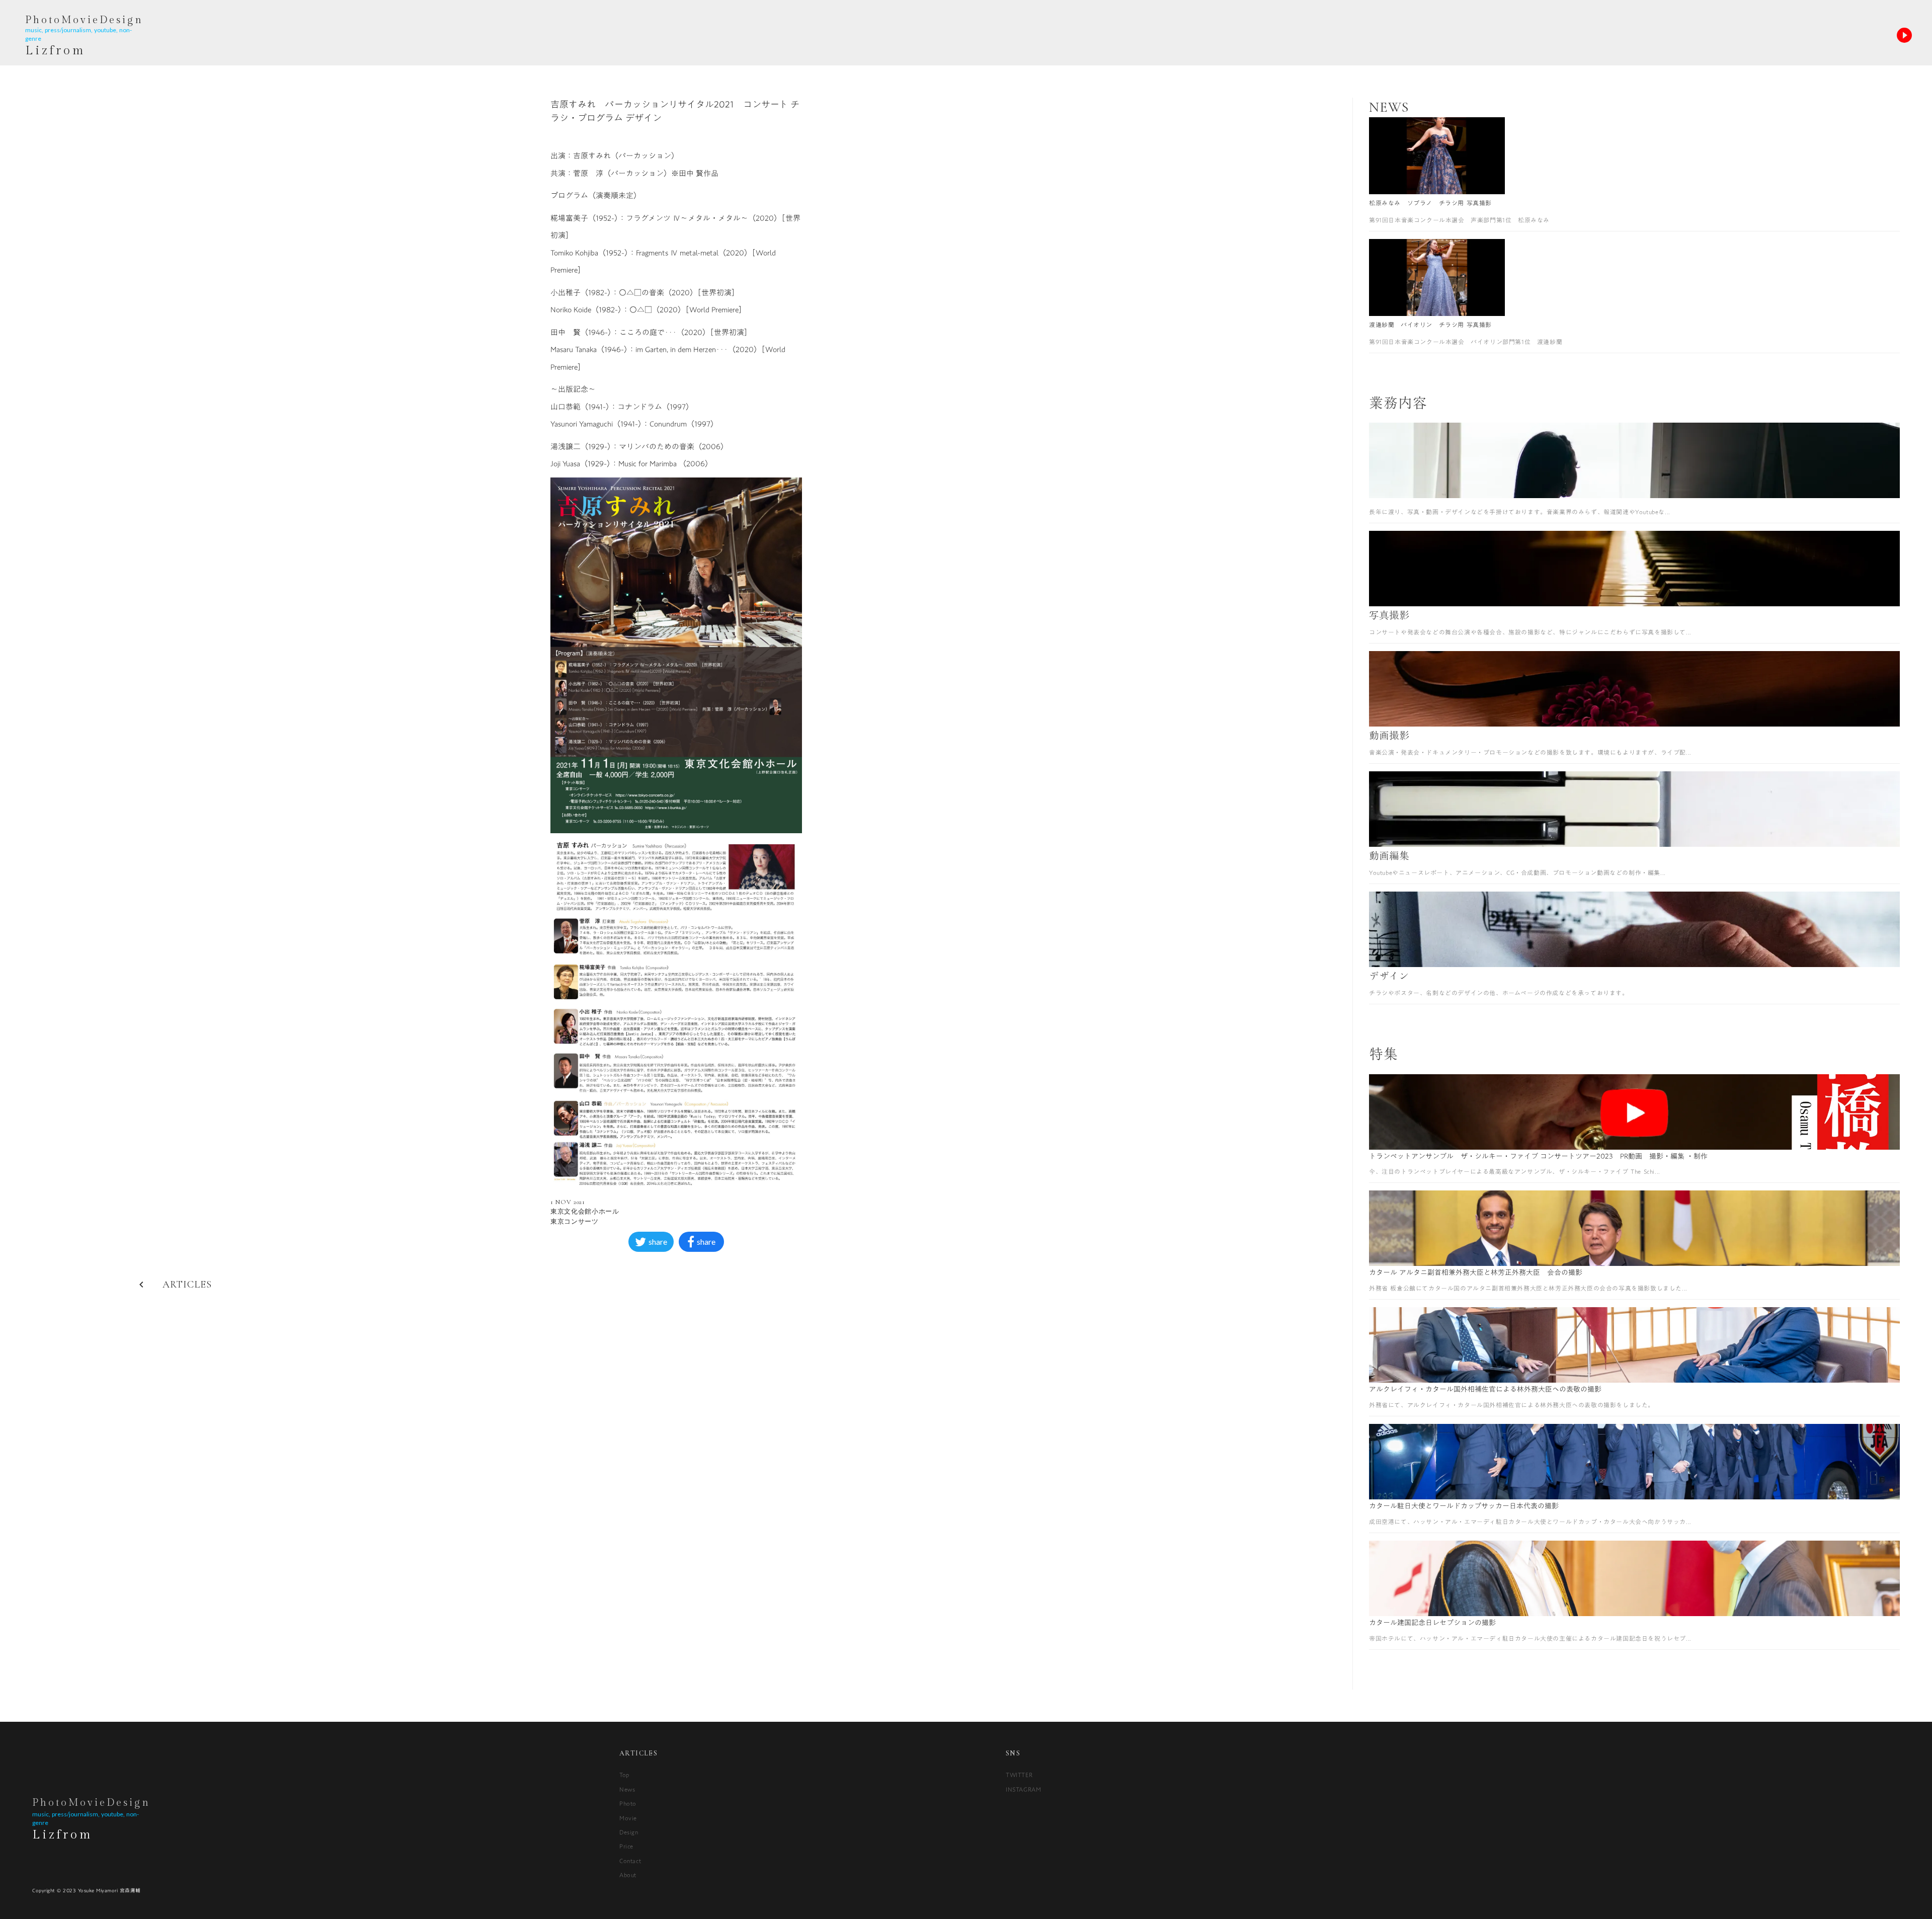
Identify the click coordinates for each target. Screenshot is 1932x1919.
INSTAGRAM (1023, 1789)
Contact (630, 1861)
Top (624, 1775)
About (628, 1875)
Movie (628, 1818)
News (627, 1789)
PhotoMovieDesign (91, 1803)
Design (629, 1832)
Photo (628, 1803)
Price (626, 1846)
